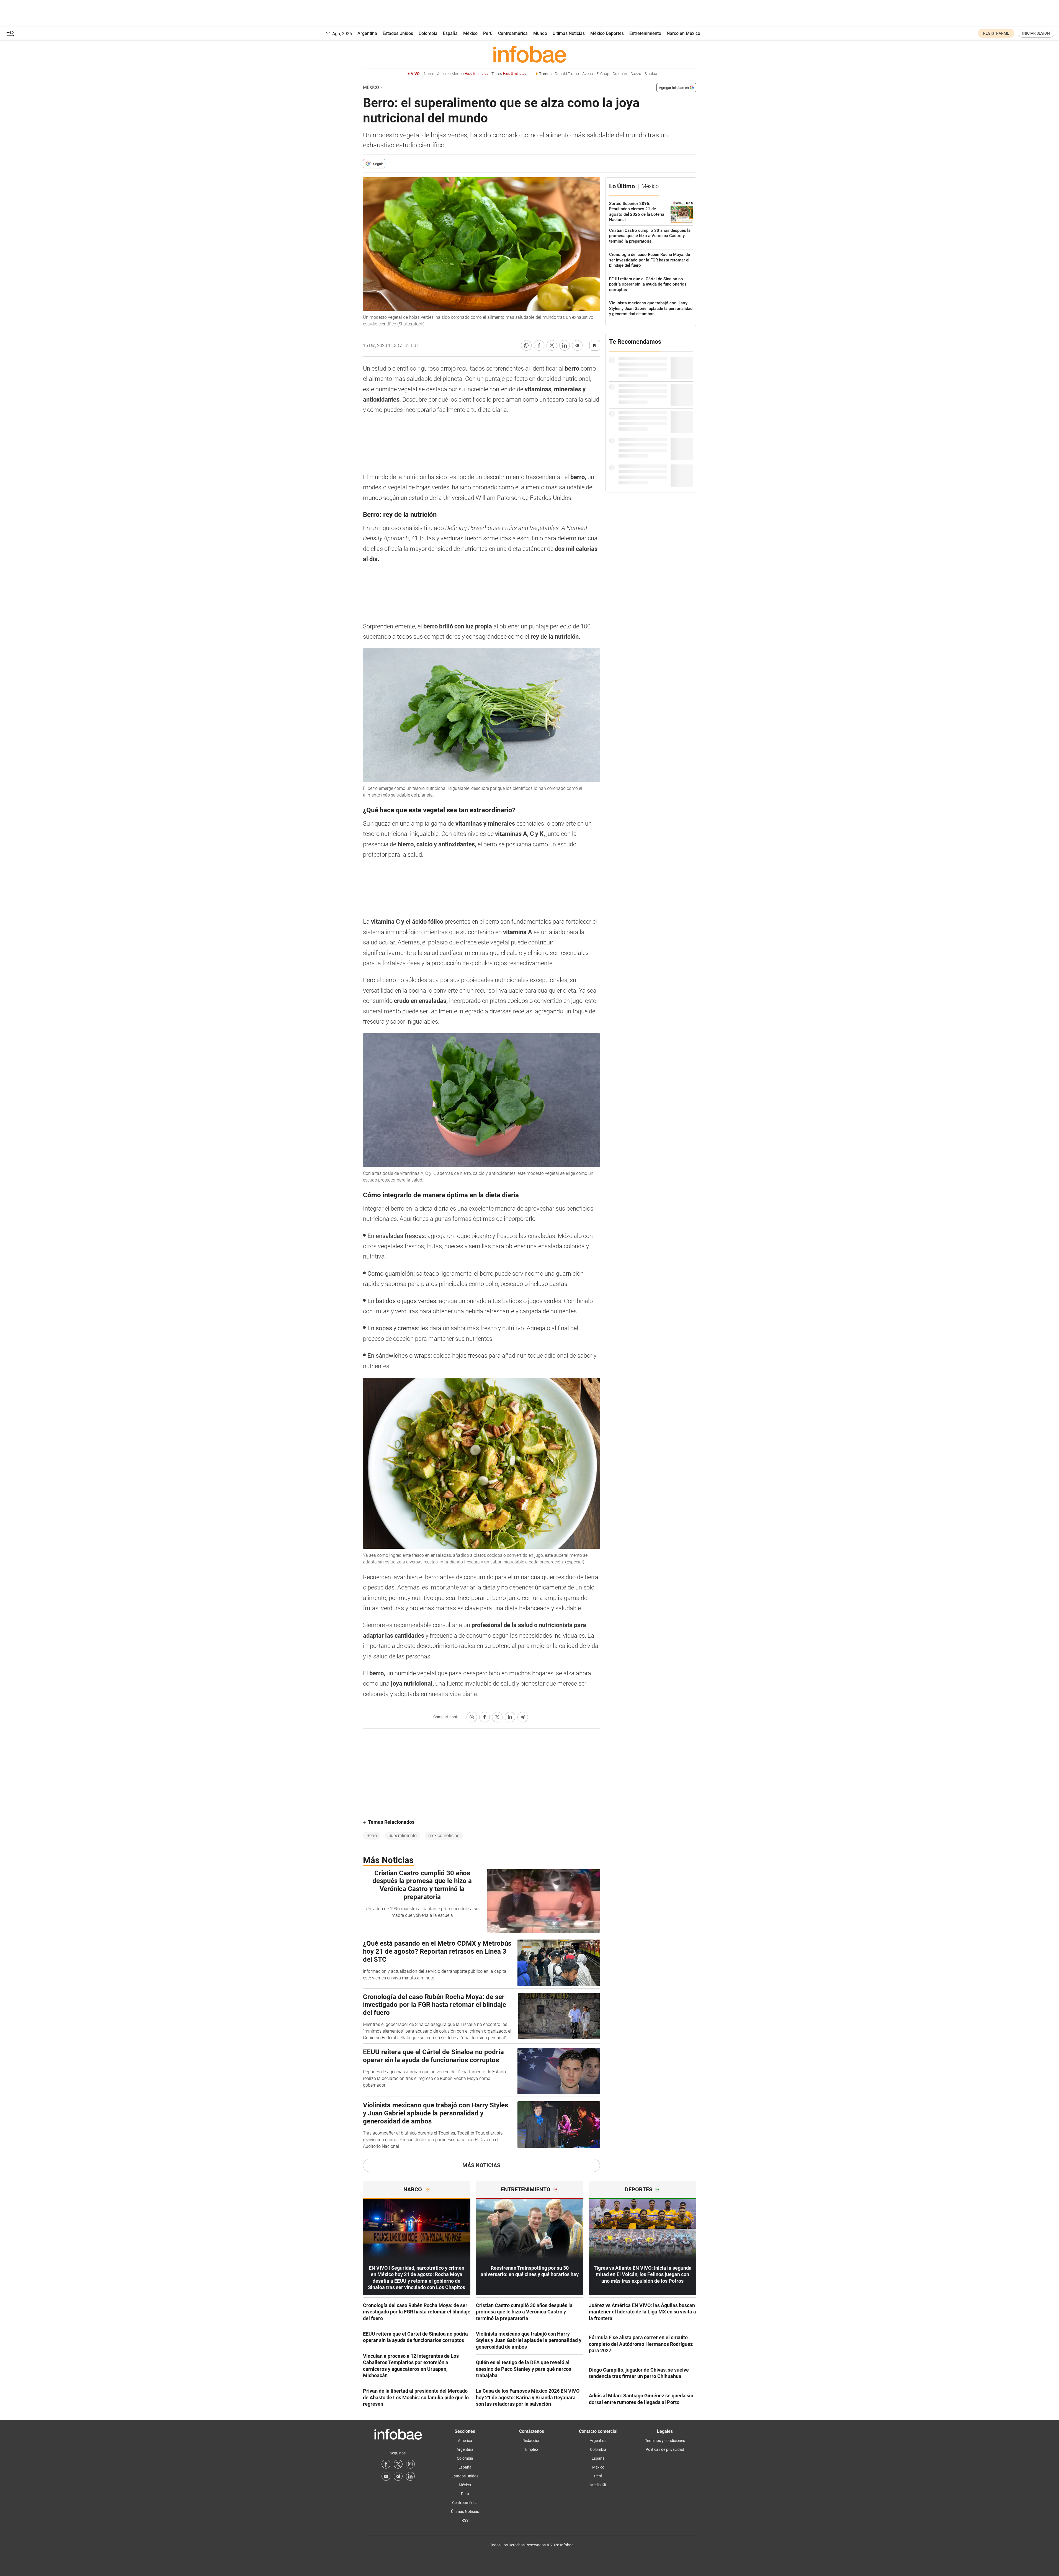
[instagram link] (410, 2464)
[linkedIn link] (410, 2476)
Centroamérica (513, 33)
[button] (10, 33)
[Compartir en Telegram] (577, 345)
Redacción (531, 2441)
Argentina (367, 33)
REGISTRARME (996, 33)
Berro (372, 1836)
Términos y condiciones (665, 2441)
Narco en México (683, 33)
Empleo (532, 2449)
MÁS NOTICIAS (481, 2165)
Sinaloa (651, 74)
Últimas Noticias (569, 33)
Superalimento (403, 1836)
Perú (488, 33)
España (450, 33)
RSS (465, 2520)
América (465, 2441)
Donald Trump (567, 74)
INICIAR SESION (1036, 33)
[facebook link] (386, 2464)
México (470, 33)
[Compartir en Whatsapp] (526, 345)
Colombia (428, 33)
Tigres (509, 74)
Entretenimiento (645, 33)
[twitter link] (398, 2464)
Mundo (540, 33)
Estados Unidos (398, 33)
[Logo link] (530, 54)
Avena (588, 74)
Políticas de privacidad (665, 2449)
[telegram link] (398, 2476)
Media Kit (598, 2485)
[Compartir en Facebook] (539, 345)
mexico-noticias (444, 1836)
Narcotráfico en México (456, 74)
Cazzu (636, 74)
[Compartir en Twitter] (552, 345)
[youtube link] (386, 2476)
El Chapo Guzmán (612, 74)
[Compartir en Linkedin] (565, 345)
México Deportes (607, 33)
